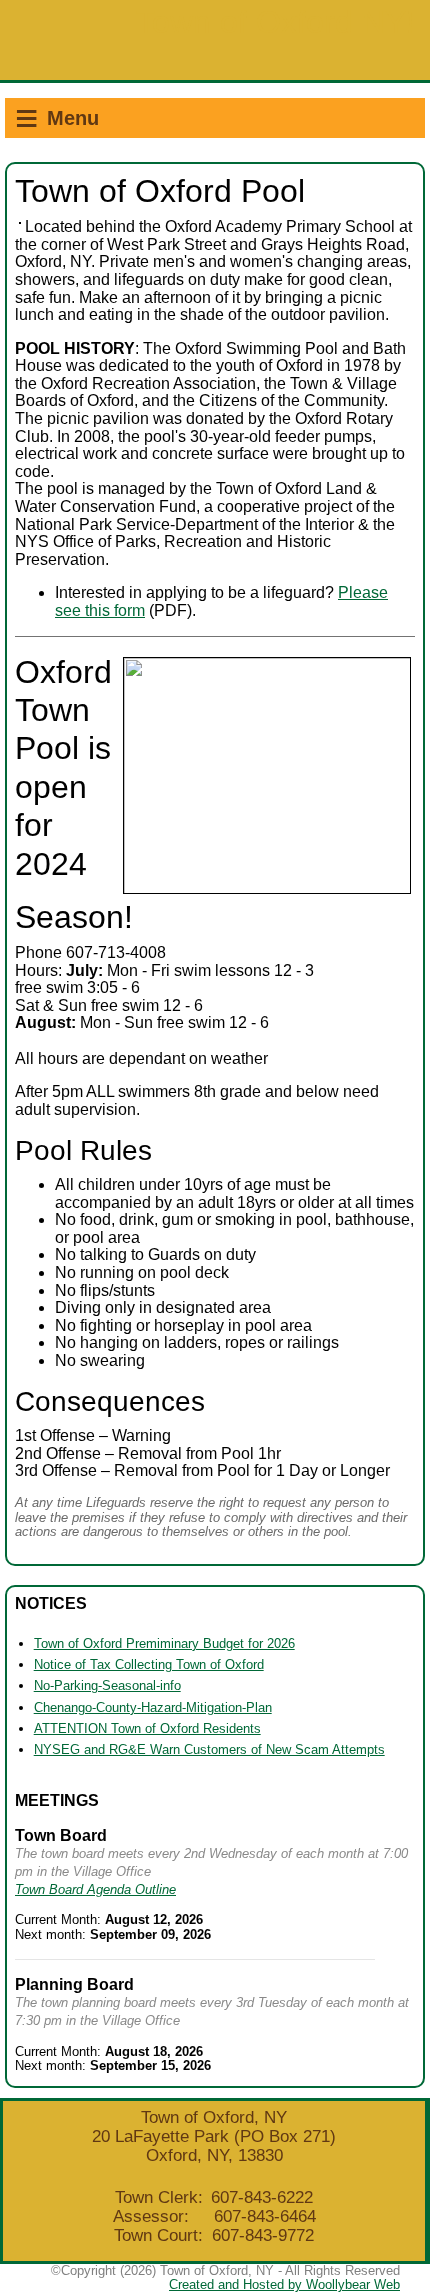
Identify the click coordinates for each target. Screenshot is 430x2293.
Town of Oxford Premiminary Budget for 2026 (164, 1643)
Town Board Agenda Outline (95, 1889)
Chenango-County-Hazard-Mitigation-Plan (153, 1707)
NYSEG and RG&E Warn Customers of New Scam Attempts (209, 1749)
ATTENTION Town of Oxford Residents (147, 1728)
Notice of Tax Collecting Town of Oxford (149, 1664)
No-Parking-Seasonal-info (107, 1685)
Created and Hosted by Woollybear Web (284, 2284)
